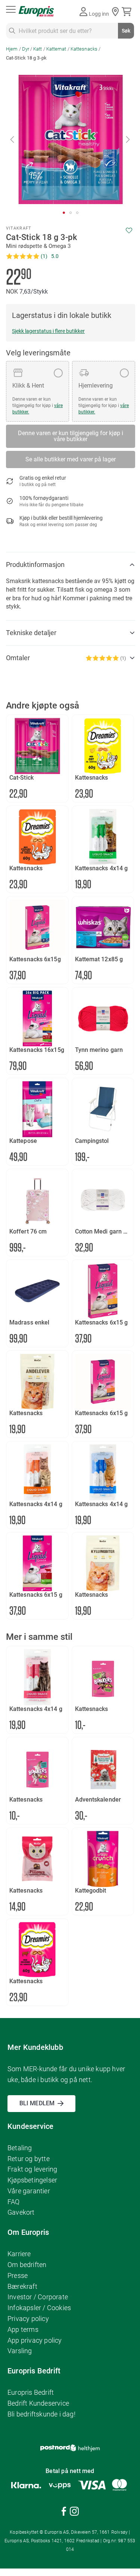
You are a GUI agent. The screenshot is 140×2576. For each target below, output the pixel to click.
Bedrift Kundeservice (38, 2403)
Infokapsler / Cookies (39, 2308)
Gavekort (21, 2212)
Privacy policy (28, 2319)
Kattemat (56, 49)
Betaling (20, 2148)
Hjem (12, 49)
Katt (38, 49)
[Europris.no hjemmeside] (36, 11)
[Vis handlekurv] (128, 12)
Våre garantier (29, 2191)
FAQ (14, 2202)
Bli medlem (37, 2103)
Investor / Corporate (38, 2297)
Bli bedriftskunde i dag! (41, 2414)
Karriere (19, 2254)
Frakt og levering (32, 2169)
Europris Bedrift (31, 2392)
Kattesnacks (84, 49)
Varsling (20, 2351)
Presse (18, 2275)
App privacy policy (35, 2340)
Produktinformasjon (35, 565)
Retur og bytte (29, 2159)
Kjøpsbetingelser (32, 2180)
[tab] (71, 565)
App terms (23, 2329)
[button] (13, 139)
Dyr (26, 49)
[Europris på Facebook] (64, 2513)
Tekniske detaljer (31, 633)
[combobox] (70, 31)
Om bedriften (27, 2265)
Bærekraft (22, 2286)
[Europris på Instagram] (74, 2513)
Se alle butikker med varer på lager (71, 459)
